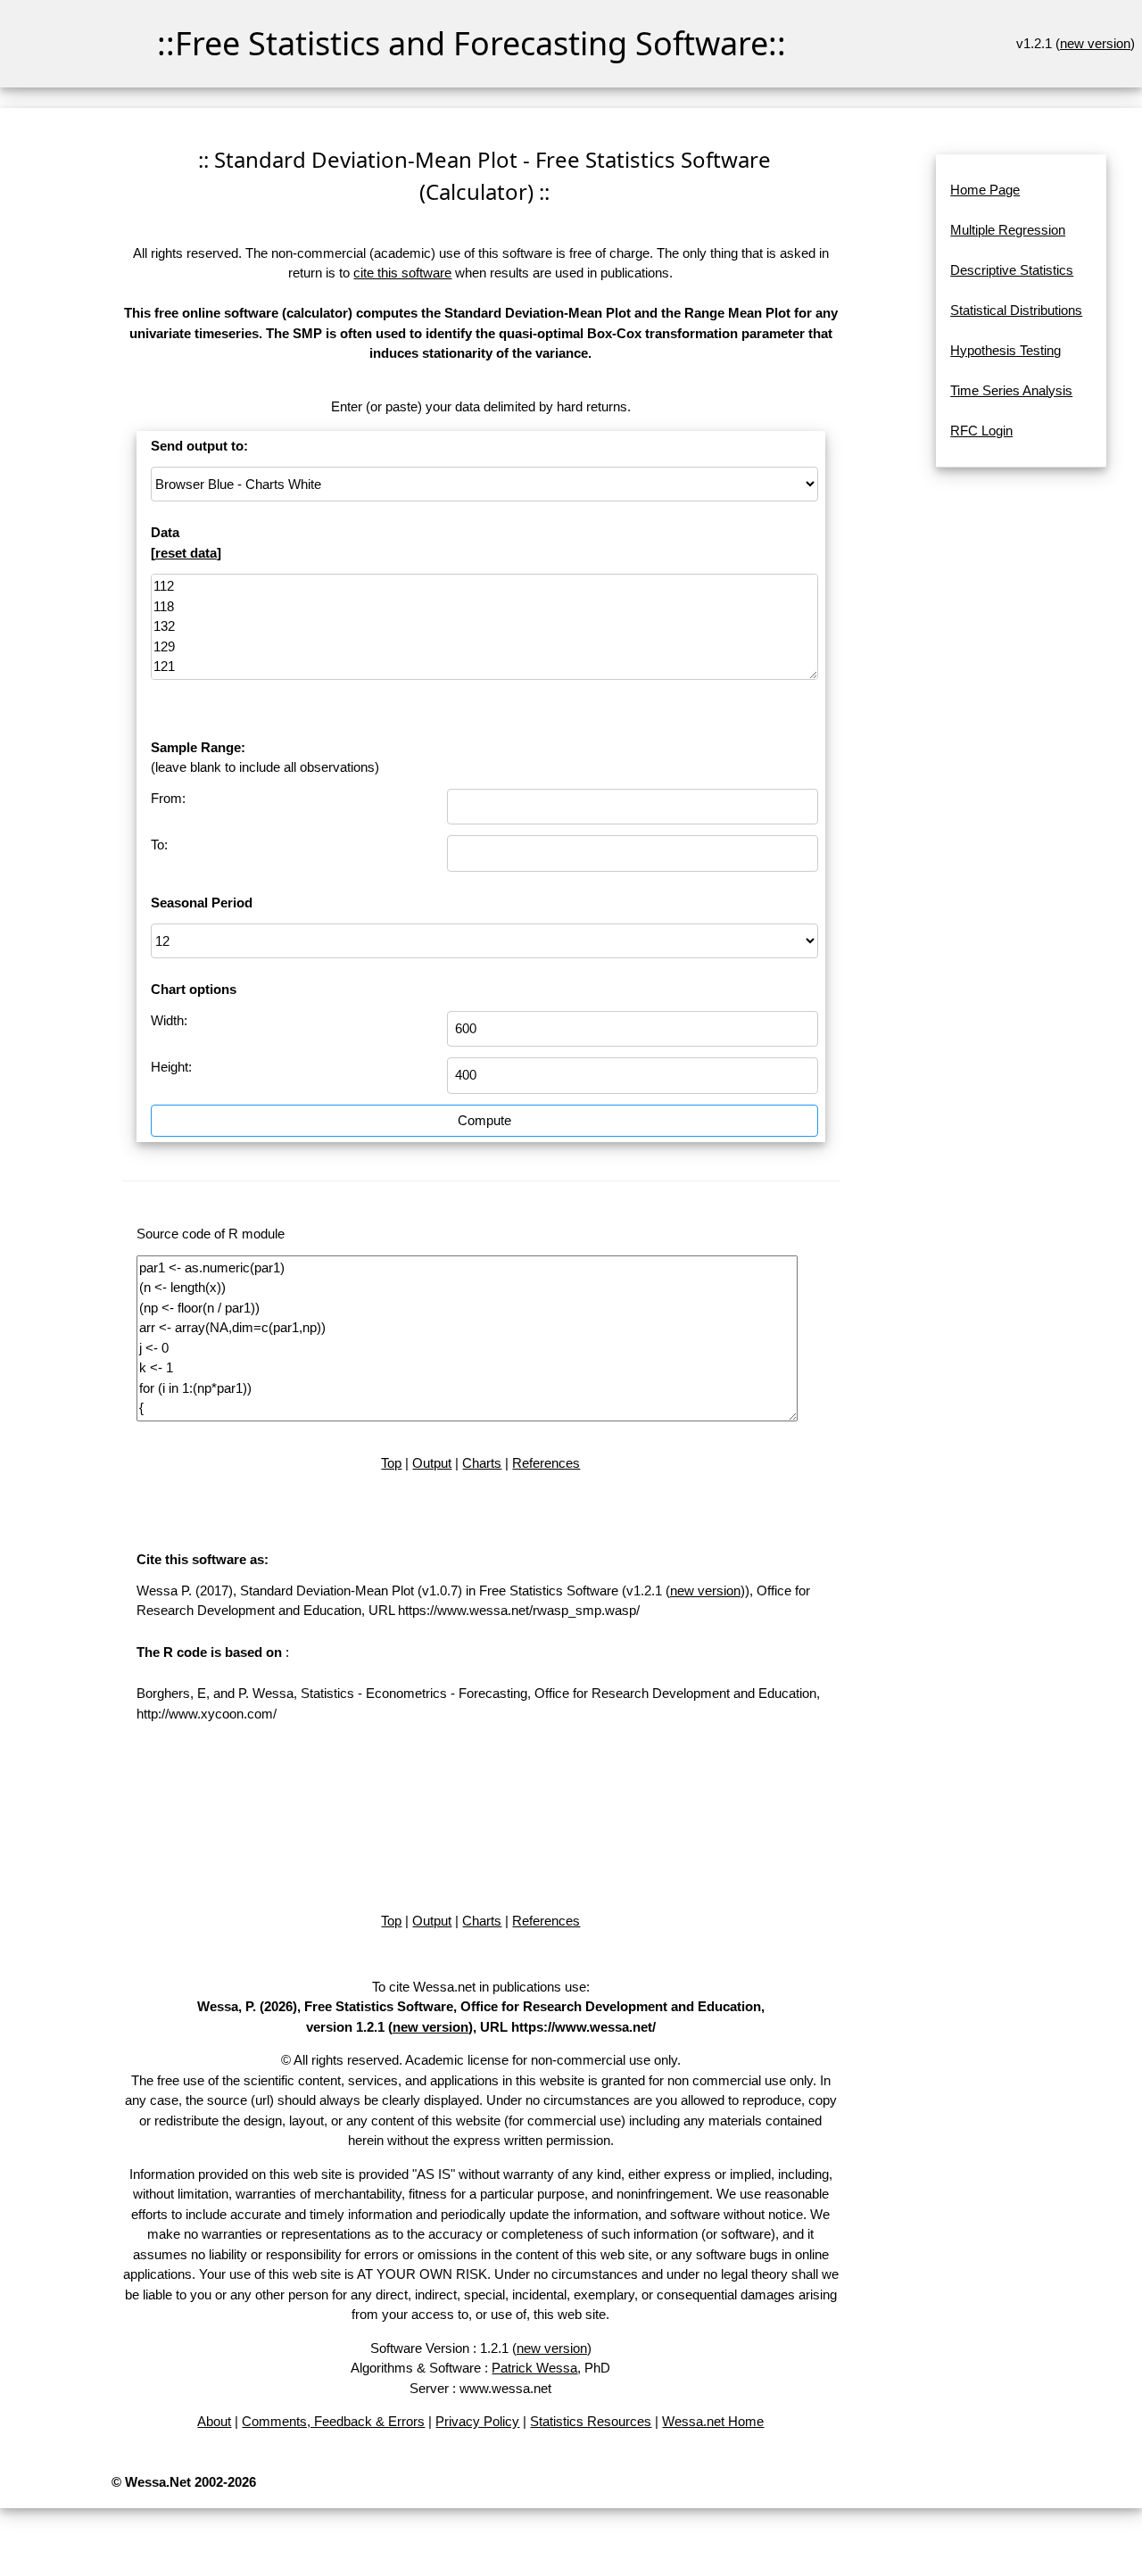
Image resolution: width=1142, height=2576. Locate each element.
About (214, 2421)
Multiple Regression (1008, 230)
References (546, 1463)
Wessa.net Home (713, 2421)
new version (1095, 43)
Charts (482, 1463)
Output (432, 1463)
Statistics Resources (591, 2421)
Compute (484, 1120)
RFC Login (981, 431)
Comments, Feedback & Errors (333, 2421)
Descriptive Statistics (1012, 270)
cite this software (402, 273)
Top (391, 1463)
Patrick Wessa (534, 2368)
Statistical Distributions (1016, 310)
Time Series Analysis (1011, 390)
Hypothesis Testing (1005, 350)
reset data (186, 553)
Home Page (985, 190)
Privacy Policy (477, 2421)
